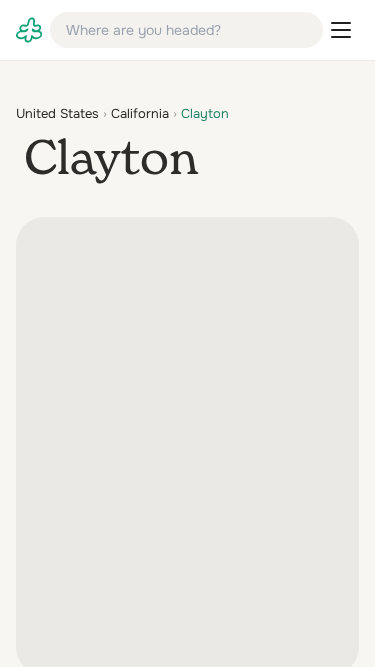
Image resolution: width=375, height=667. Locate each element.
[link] (29, 30)
